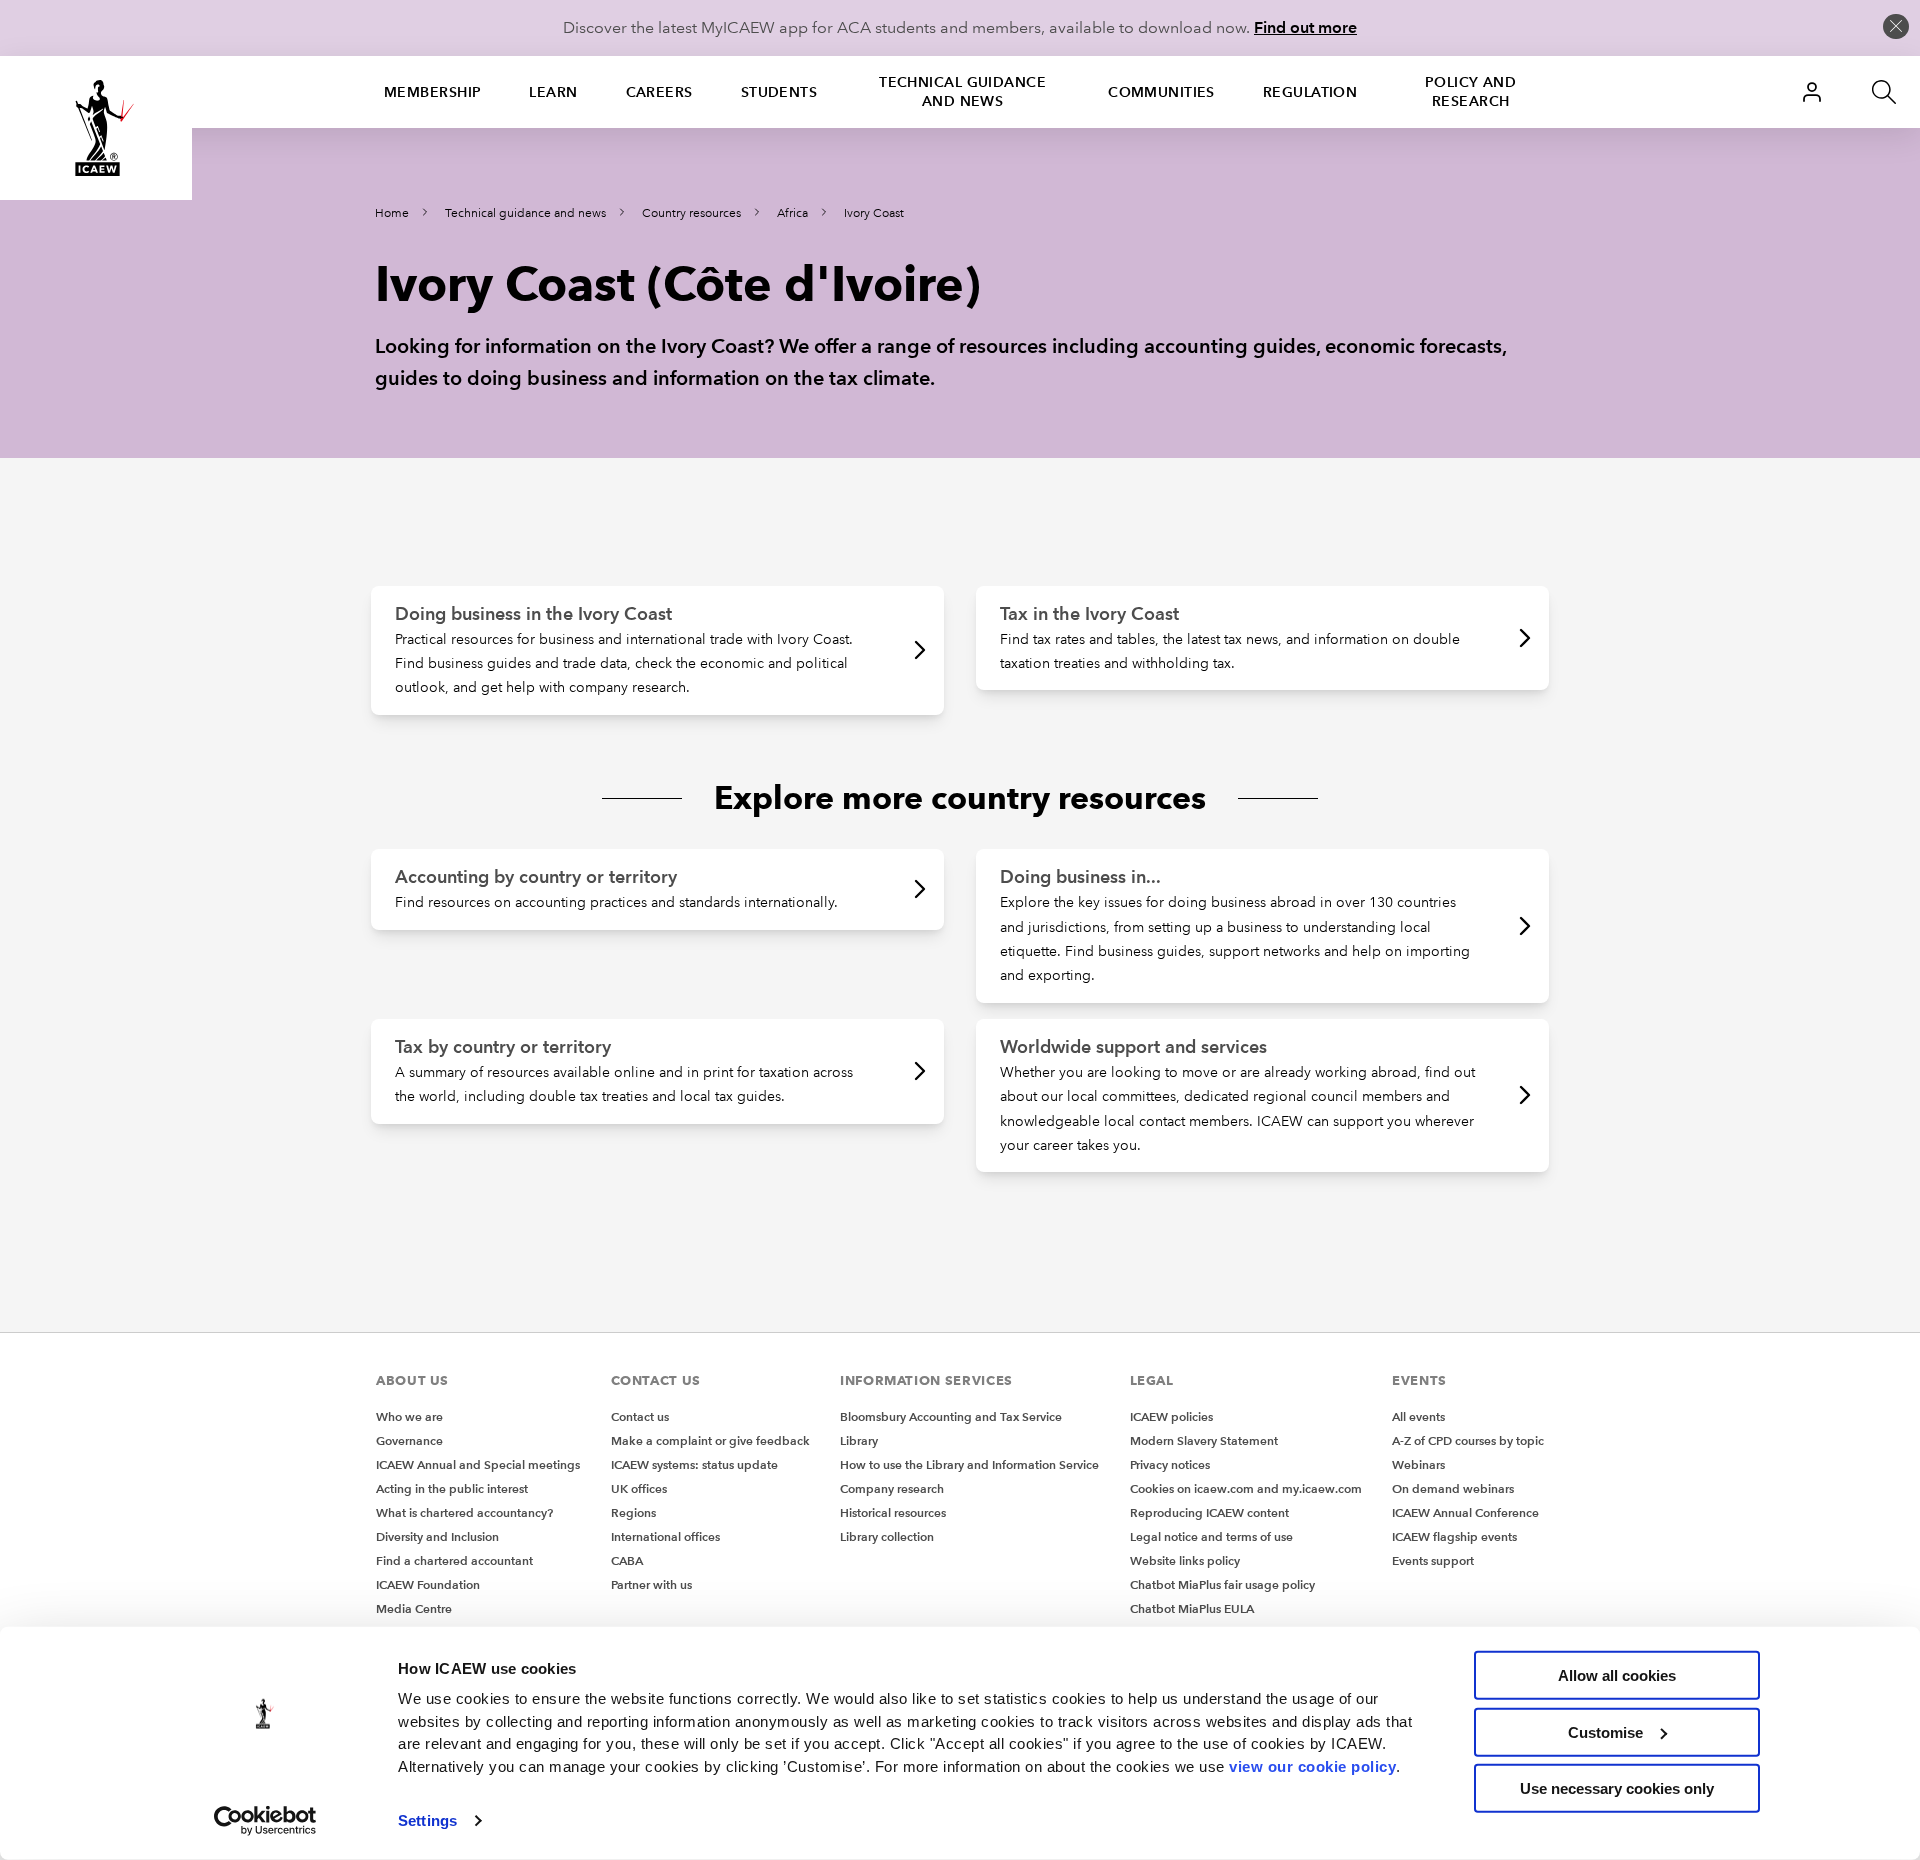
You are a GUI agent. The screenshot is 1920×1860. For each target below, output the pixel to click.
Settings (427, 1820)
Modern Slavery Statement (1204, 1440)
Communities (1161, 92)
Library (859, 1440)
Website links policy (1185, 1560)
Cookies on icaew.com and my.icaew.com (1246, 1488)
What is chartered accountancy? (464, 1512)
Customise (1605, 1731)
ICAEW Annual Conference (1465, 1512)
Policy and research (1470, 91)
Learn (553, 92)
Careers (659, 92)
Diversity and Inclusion (437, 1536)
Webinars (1418, 1464)
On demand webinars (1453, 1488)
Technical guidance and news (962, 91)
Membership (432, 92)
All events (1418, 1416)
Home (392, 213)
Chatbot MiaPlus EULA (1192, 1608)
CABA (627, 1560)
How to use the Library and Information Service (969, 1464)
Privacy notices (1170, 1464)
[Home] (96, 128)
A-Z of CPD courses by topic (1468, 1440)
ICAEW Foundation (428, 1584)
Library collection (887, 1536)
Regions (633, 1512)
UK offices (639, 1488)
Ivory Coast (874, 213)
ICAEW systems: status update (694, 1464)
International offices (665, 1536)
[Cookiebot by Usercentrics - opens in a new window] (265, 1821)
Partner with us (651, 1584)
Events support (1433, 1560)
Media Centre (414, 1608)
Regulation (1310, 92)
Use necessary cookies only (1617, 1788)
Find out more (1305, 27)
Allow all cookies (1617, 1675)
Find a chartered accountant (454, 1560)
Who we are (409, 1416)
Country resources (691, 213)
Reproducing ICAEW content (1209, 1512)
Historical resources (893, 1512)
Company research (892, 1488)
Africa (792, 213)
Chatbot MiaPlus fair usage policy (1222, 1584)
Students (779, 92)
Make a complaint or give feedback (710, 1440)
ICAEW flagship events (1454, 1536)
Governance (409, 1440)
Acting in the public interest (452, 1488)
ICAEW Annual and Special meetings (478, 1464)
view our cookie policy (1312, 1765)
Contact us (640, 1416)
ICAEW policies (1171, 1416)
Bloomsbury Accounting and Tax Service (951, 1416)
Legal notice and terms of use (1211, 1536)
